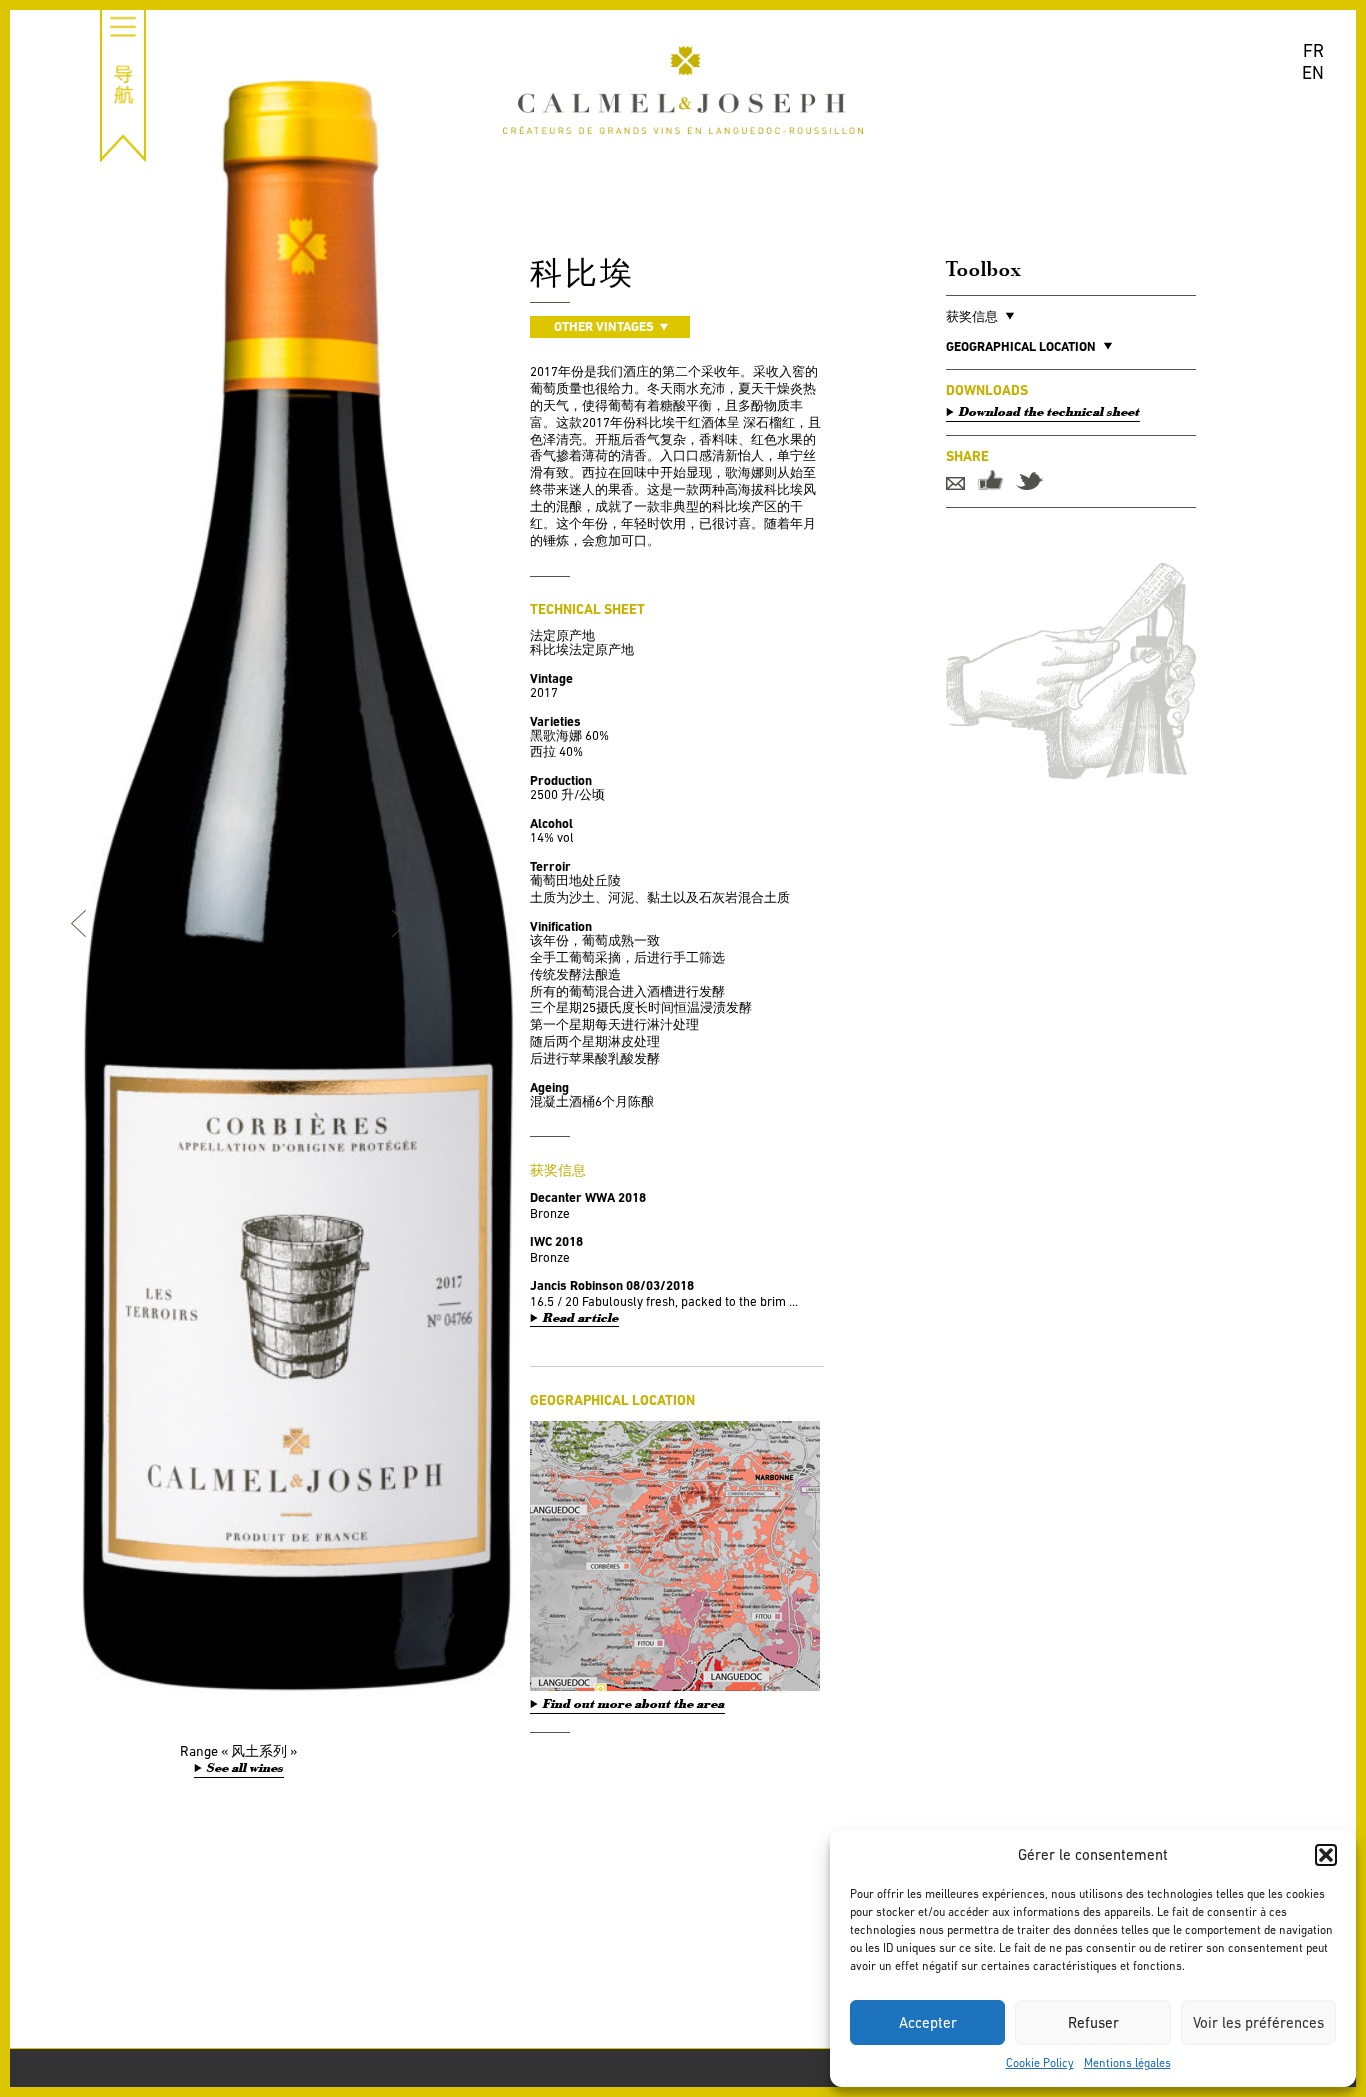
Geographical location (1021, 346)
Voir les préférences (1258, 2022)
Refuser (1093, 2022)
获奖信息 (972, 316)
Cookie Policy (1040, 2063)
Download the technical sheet (1049, 412)
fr (1313, 50)
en (1313, 72)
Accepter (928, 2022)
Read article (581, 1318)
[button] (1326, 1855)
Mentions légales (1127, 2063)
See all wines (245, 1768)
